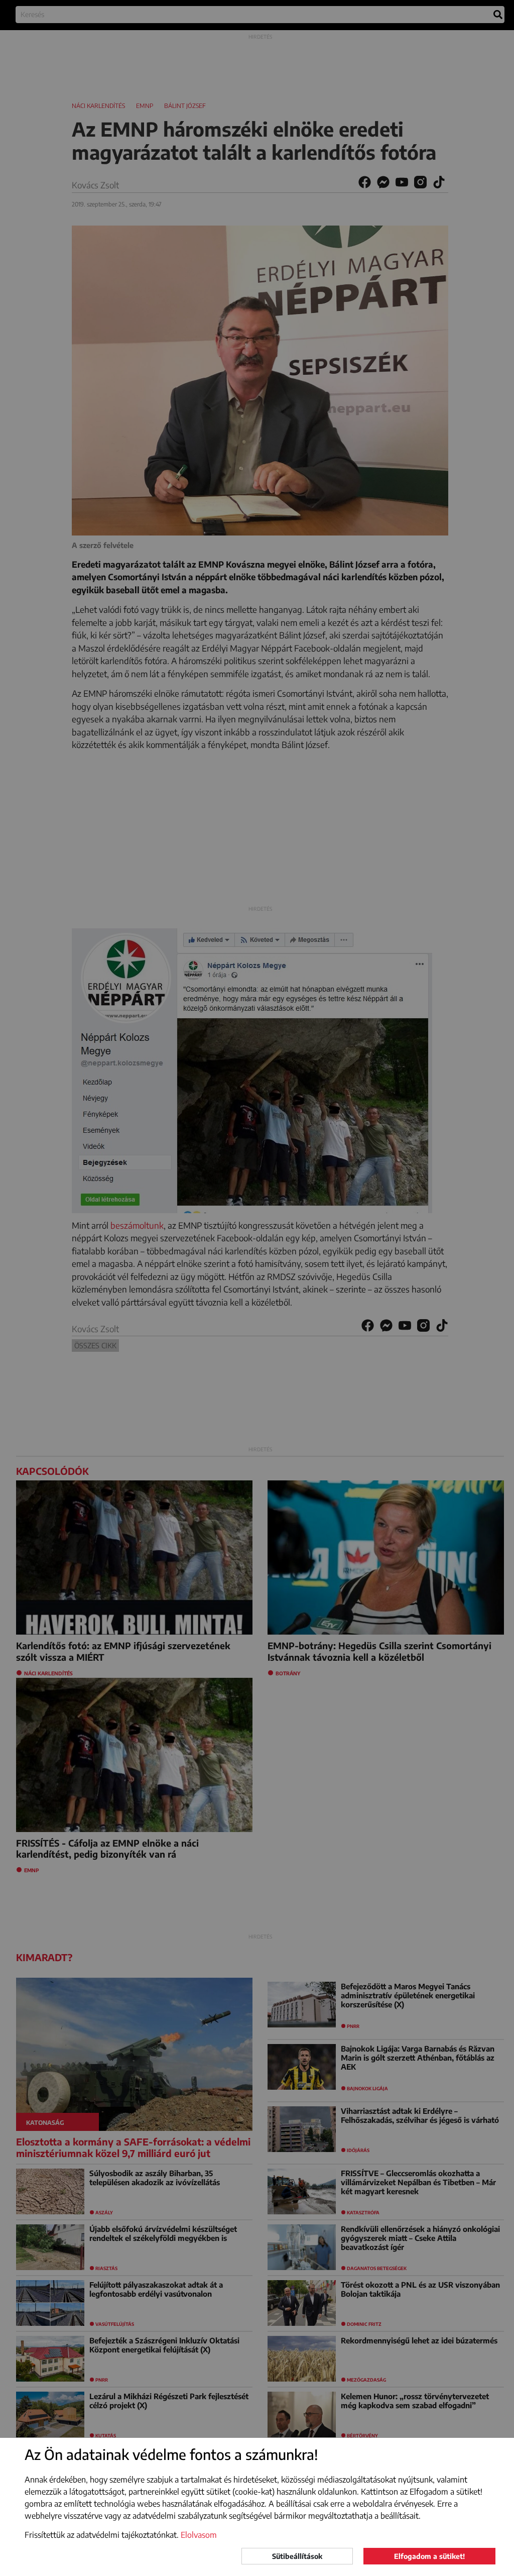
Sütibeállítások (297, 2556)
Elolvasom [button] (199, 2535)
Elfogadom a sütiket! (429, 2556)
